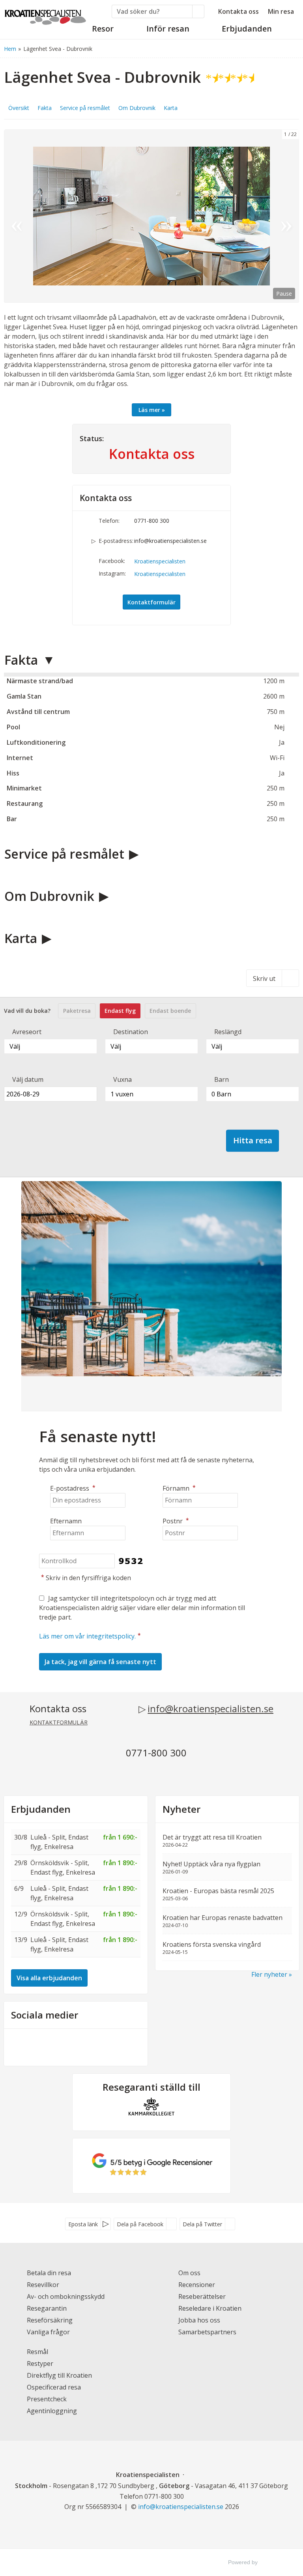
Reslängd (228, 1032)
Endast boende (170, 1011)
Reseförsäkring (50, 2320)
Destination (131, 1032)
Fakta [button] (45, 108)
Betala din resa (49, 2273)
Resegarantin (47, 2308)
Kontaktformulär (151, 602)
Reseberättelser (202, 2296)
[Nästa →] (286, 216)
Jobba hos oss (199, 2320)
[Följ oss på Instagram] (84, 2046)
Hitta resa (253, 1140)
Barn (222, 1079)
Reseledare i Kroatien (210, 2308)
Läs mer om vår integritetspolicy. (87, 1636)
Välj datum (28, 1079)
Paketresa (77, 1011)
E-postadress (73, 1488)
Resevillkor (43, 2285)
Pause (284, 294)
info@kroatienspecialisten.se (170, 541)
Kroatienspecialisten (160, 561)
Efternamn (66, 1521)
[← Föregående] (17, 216)
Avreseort (27, 1032)
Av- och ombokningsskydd (66, 2296)
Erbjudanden (41, 1809)
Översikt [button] (19, 108)
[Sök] (198, 11)
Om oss (189, 2273)
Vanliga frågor (48, 2332)
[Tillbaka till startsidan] (45, 15)
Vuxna (123, 1079)
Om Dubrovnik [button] (137, 108)
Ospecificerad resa (54, 2387)
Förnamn (179, 1488)
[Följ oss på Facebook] (68, 2046)
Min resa (281, 11)
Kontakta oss (238, 11)
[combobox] (50, 1046)
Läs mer (149, 410)
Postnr (176, 1521)
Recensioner (197, 2285)
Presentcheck (47, 2399)
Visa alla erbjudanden (49, 1978)
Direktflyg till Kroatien (59, 2375)
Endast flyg (120, 1011)
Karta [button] (171, 108)
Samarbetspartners (207, 2332)
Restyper (40, 2364)
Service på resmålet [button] (85, 108)
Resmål (37, 2352)
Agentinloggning (52, 2411)
